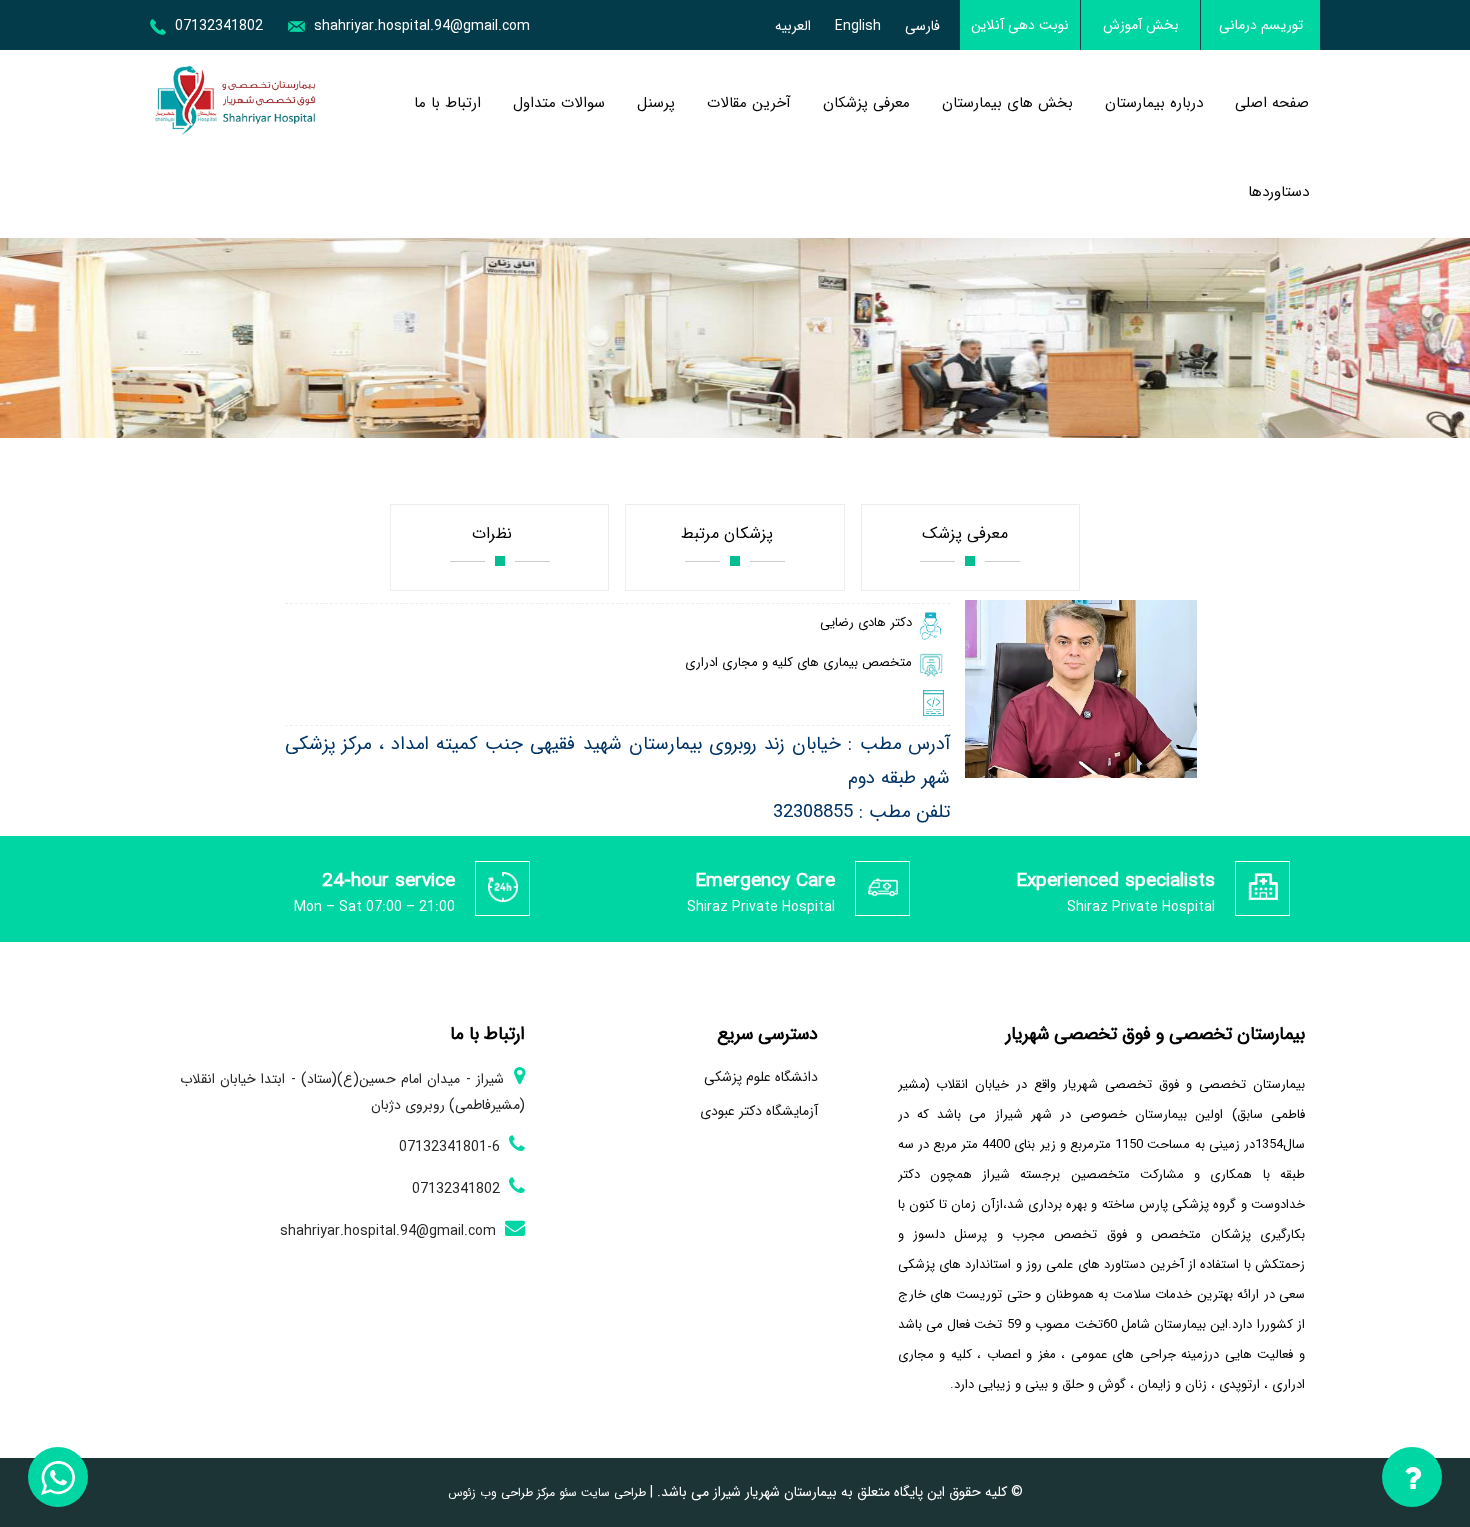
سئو (566, 1492)
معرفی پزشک (970, 533)
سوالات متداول (559, 103)
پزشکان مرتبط (734, 533)
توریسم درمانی (1261, 25)
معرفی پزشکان (866, 103)
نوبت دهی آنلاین (1020, 25)
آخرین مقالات (749, 103)
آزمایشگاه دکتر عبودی (759, 1111)
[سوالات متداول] (1412, 1481)
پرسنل (656, 103)
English (858, 26)
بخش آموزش (1141, 25)
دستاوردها (1278, 192)
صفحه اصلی (1272, 103)
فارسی (922, 26)
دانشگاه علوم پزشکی (761, 1077)
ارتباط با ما (447, 103)
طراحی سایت (611, 1492)
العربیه (793, 26)
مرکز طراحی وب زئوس (501, 1492)
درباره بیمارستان (1154, 103)
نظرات (499, 533)
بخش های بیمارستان (1007, 103)
